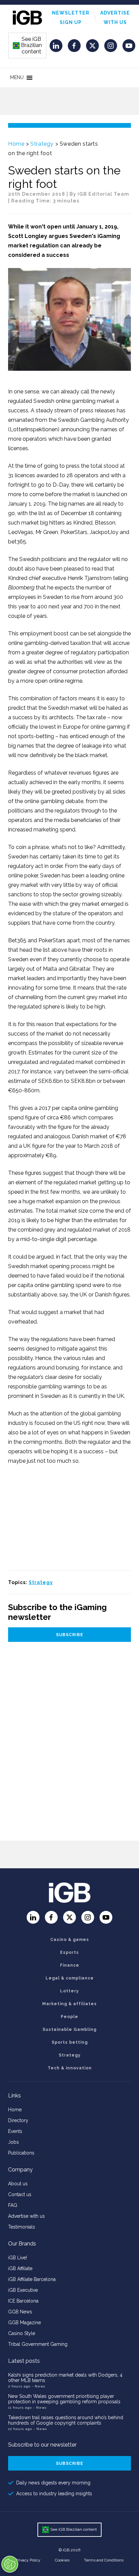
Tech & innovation (70, 2068)
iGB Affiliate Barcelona (32, 2279)
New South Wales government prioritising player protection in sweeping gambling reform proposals (64, 2399)
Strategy (42, 144)
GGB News (20, 2312)
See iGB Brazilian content (28, 45)
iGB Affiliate (20, 2268)
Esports (69, 1952)
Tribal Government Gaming (38, 2344)
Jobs (13, 2142)
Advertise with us (26, 2216)
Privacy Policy (28, 2560)
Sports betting (70, 2042)
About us (18, 2184)
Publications (21, 2153)
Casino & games (70, 1940)
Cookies (62, 2560)
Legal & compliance (70, 1978)
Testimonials (22, 2227)
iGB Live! (18, 2258)
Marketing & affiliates (69, 2004)
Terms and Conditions (104, 2560)
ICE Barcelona (23, 2301)
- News (38, 2386)
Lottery (69, 1991)
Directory (18, 2120)
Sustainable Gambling (69, 2030)
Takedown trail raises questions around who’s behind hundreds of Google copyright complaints (66, 2420)
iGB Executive (23, 2290)
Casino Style (22, 2333)
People (69, 2017)
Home (16, 144)
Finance (70, 1965)
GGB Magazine (24, 2323)
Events (15, 2131)
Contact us (20, 2194)
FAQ (13, 2205)
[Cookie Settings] (10, 2564)
